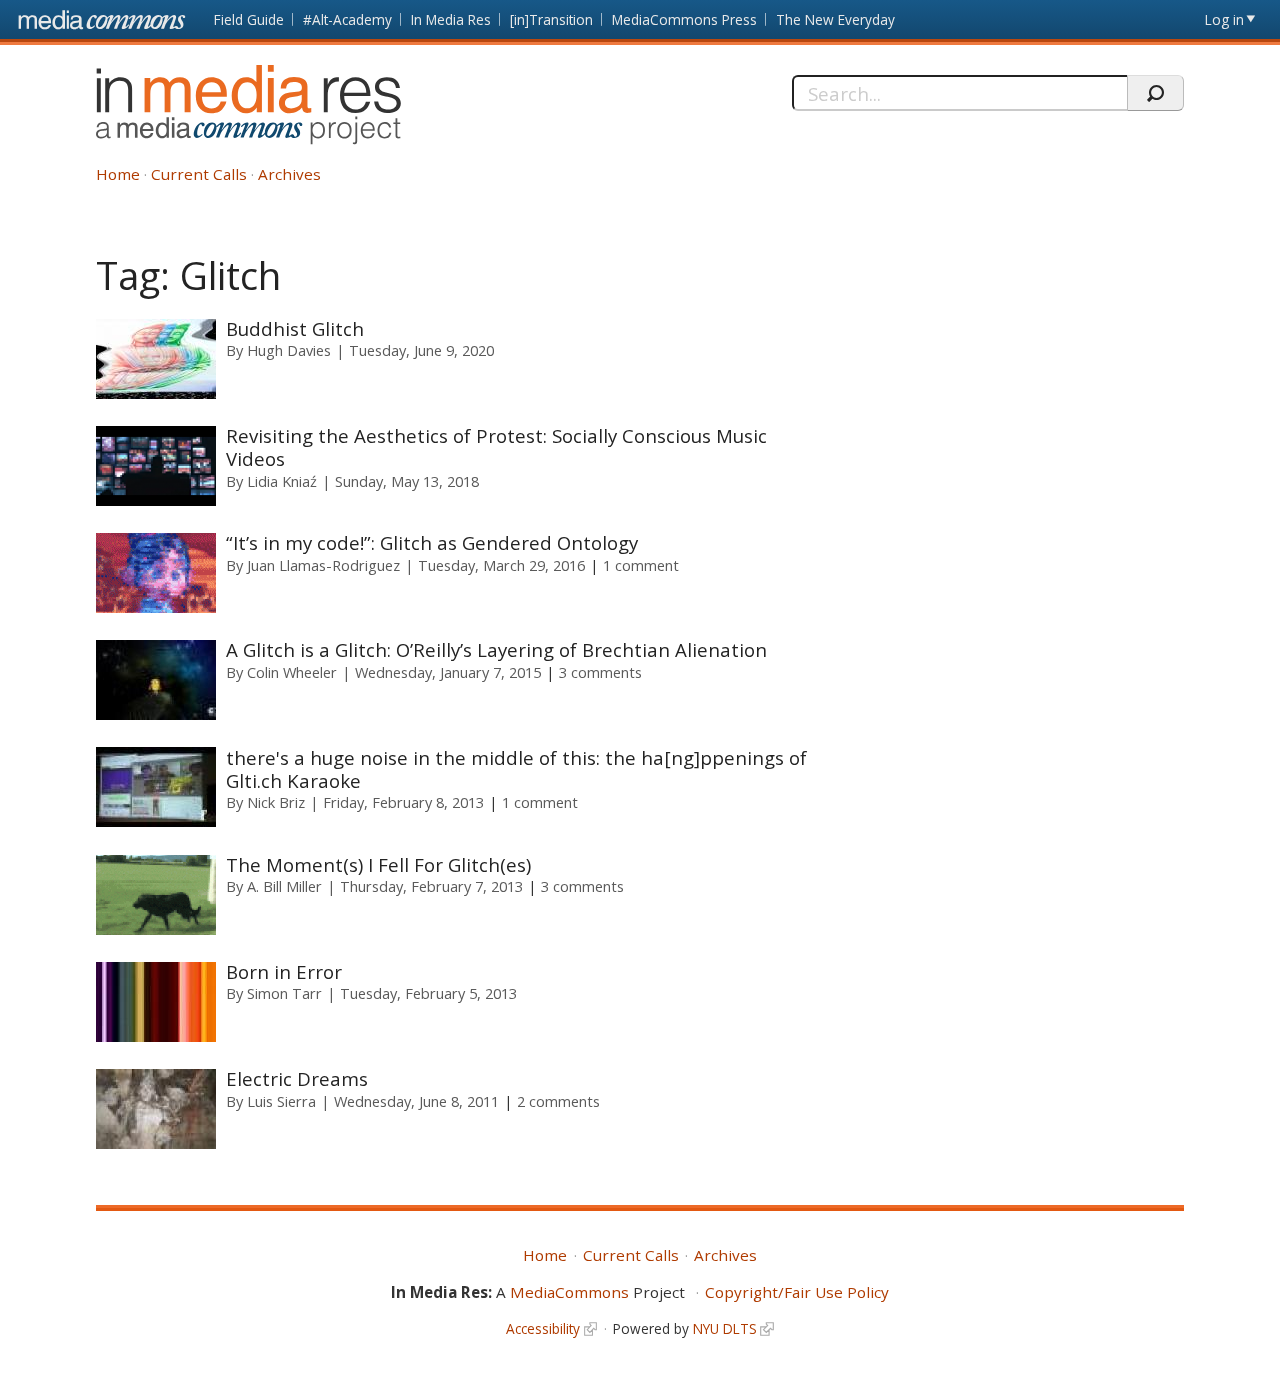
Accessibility (543, 1328)
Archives (289, 174)
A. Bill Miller (284, 886)
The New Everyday (835, 19)
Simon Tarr (284, 993)
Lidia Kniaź (282, 481)
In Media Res (451, 19)
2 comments (558, 1101)
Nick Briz (276, 802)
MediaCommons (569, 1292)
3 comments (600, 672)
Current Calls (199, 174)
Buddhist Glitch (295, 328)
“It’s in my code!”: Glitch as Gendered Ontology (432, 542)
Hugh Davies (289, 350)
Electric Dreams (297, 1078)
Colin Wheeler (292, 672)
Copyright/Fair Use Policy (797, 1292)
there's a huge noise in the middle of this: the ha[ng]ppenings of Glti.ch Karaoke (516, 769)
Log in (1224, 19)
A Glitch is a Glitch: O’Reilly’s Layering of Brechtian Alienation (496, 649)
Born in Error (284, 971)
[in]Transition (551, 19)
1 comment (641, 565)
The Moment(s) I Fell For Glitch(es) (378, 864)
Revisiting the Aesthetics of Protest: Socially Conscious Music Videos (496, 447)
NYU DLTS (725, 1328)
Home (118, 174)
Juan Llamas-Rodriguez (323, 565)
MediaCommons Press (684, 19)
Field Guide (249, 19)
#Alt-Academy (347, 19)
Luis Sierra (281, 1101)
